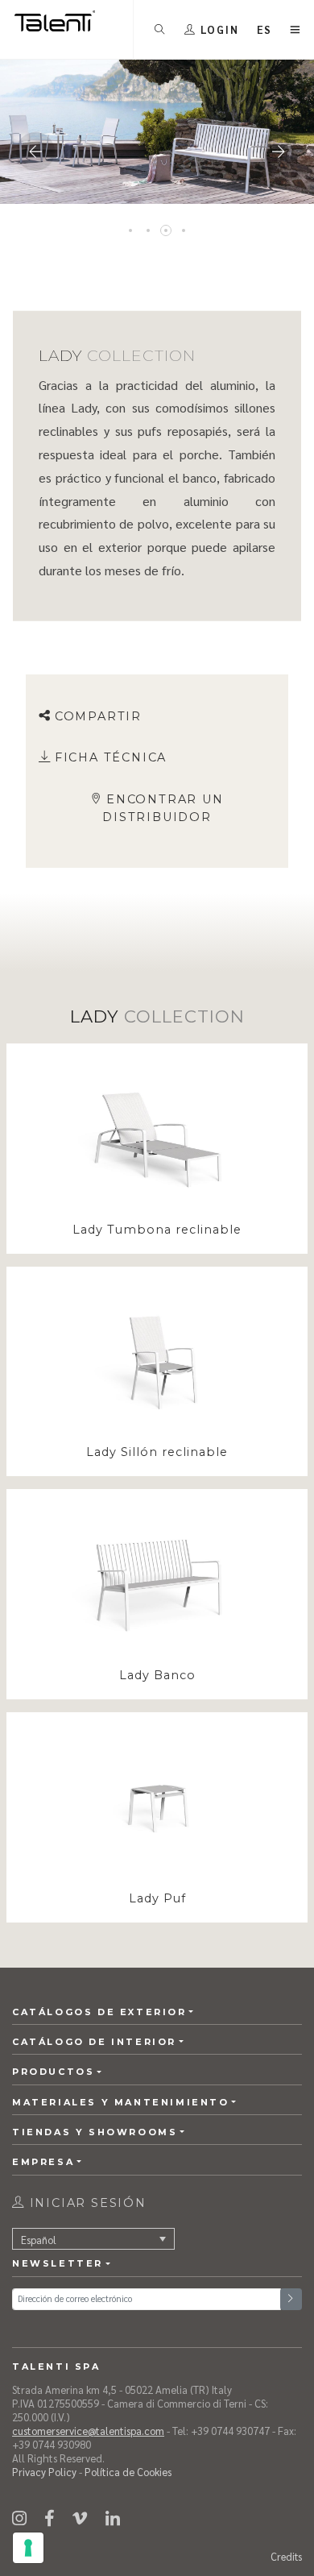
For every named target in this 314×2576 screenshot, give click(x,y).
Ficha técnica (111, 757)
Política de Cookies (128, 2472)
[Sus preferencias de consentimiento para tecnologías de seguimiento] (28, 2548)
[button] (265, 29)
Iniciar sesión (86, 2203)
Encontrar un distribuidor (163, 808)
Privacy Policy (44, 2472)
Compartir (98, 716)
